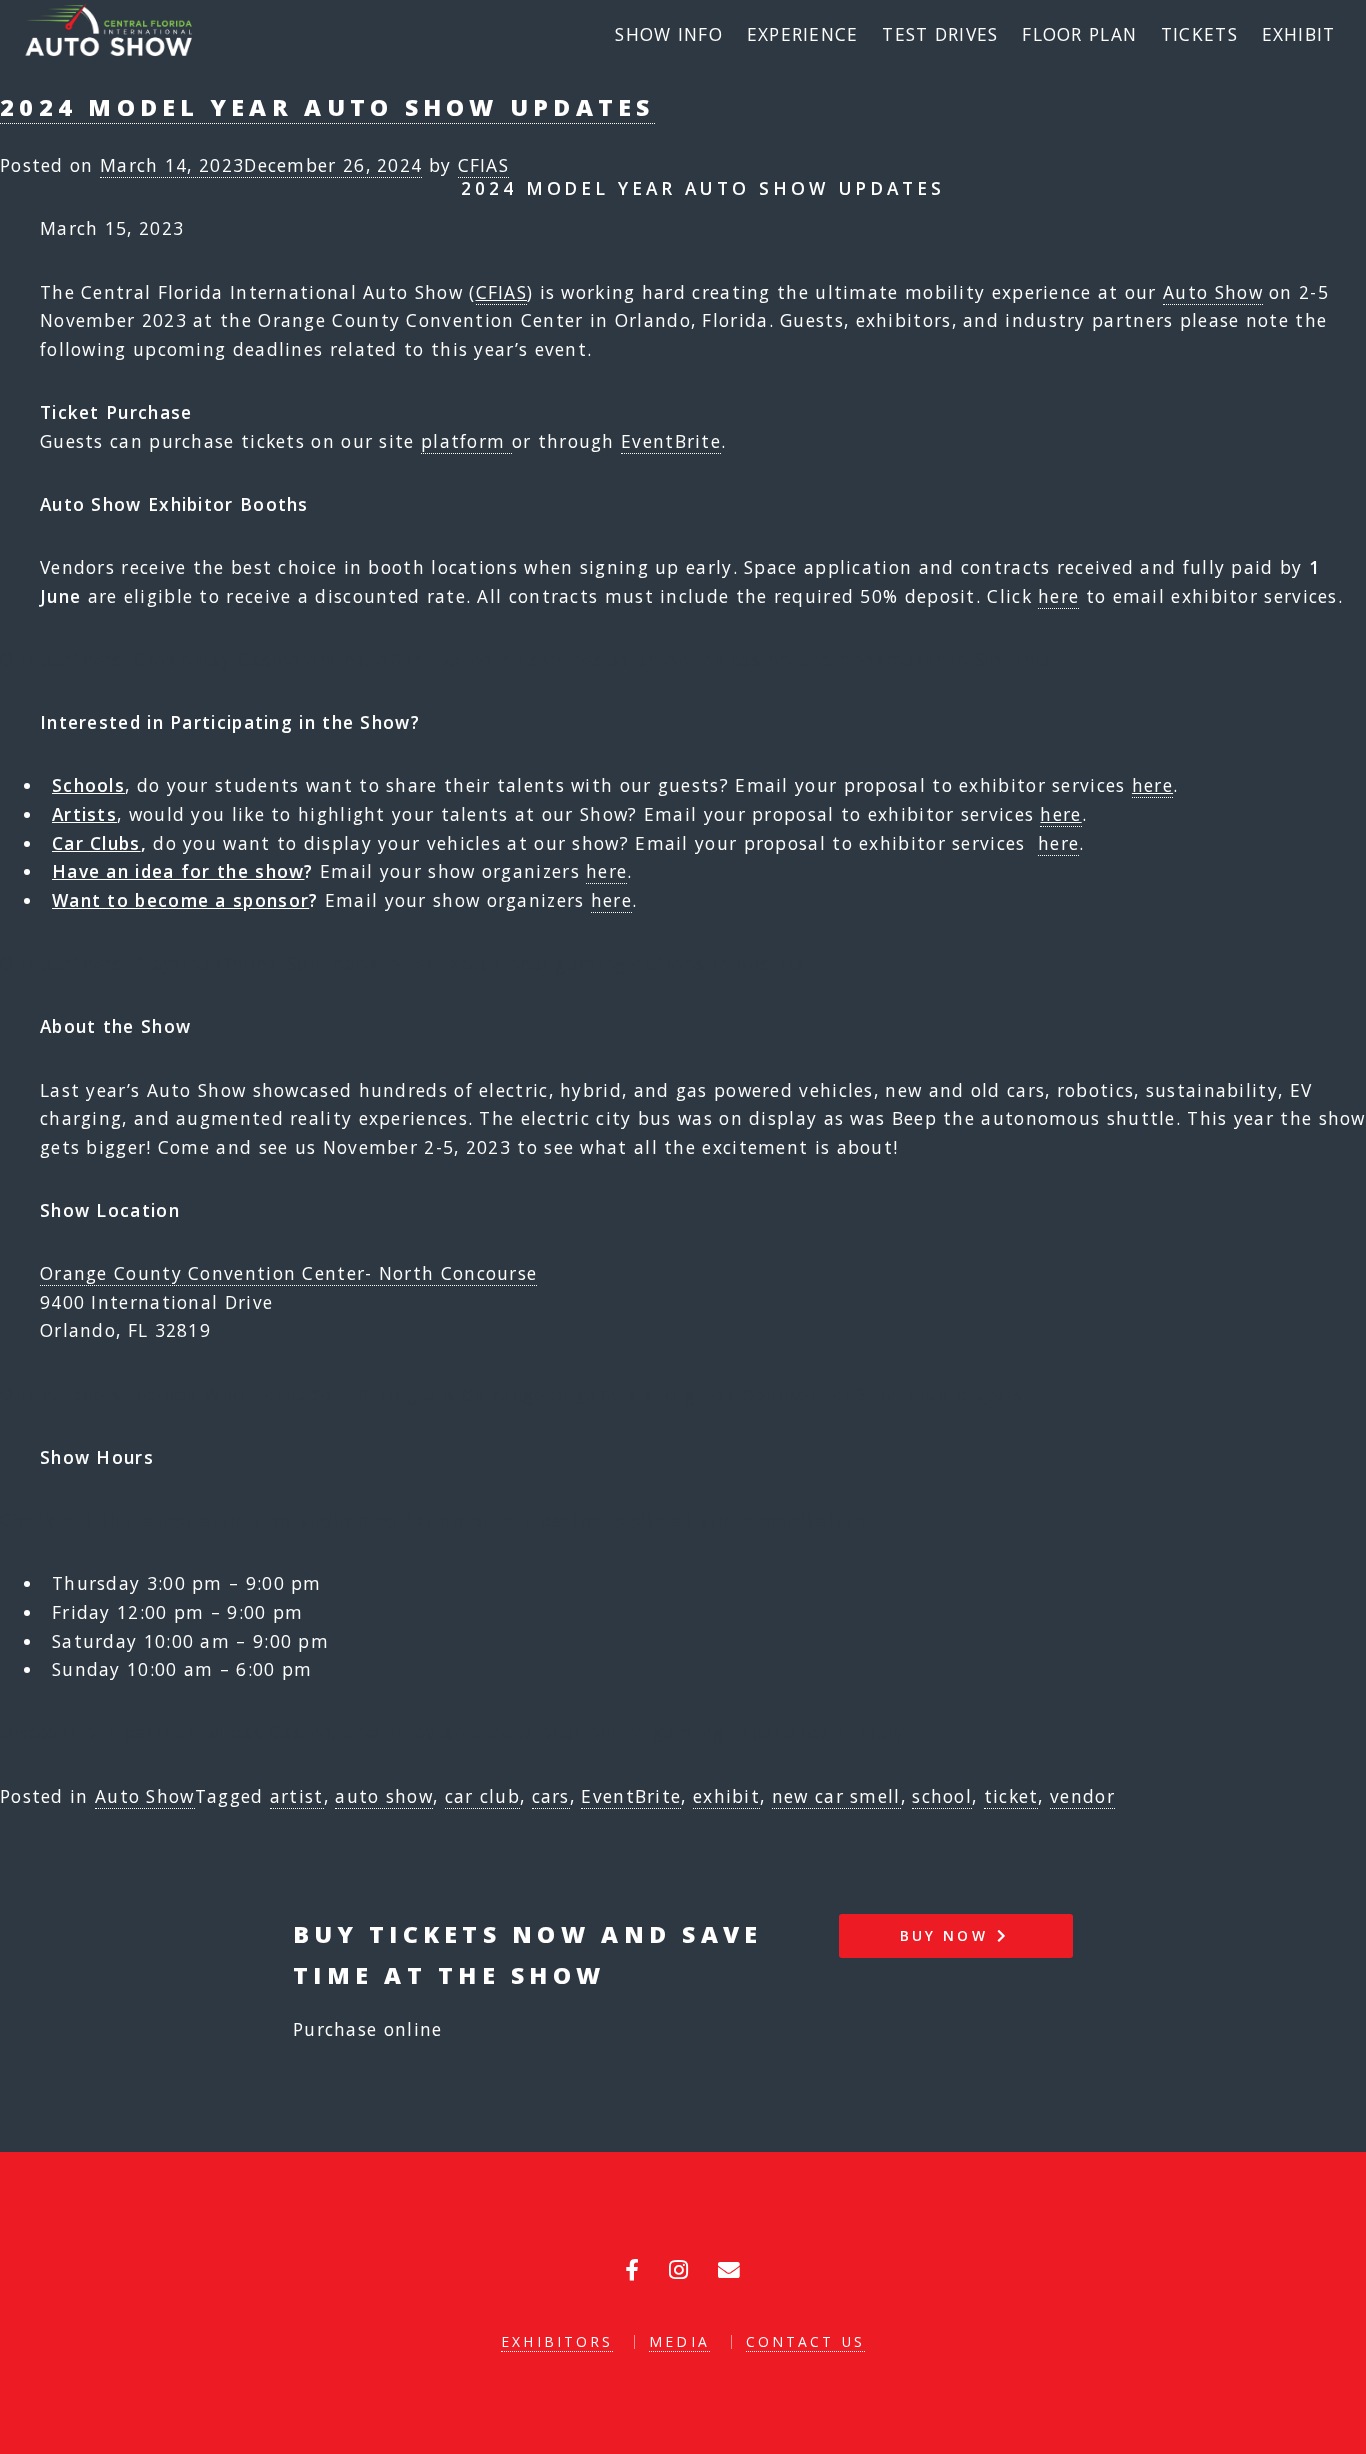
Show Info (669, 34)
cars (551, 1796)
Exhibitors (557, 2341)
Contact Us (805, 2341)
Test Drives (940, 34)
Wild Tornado (268, 1394)
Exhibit (1299, 34)
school (942, 1796)
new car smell (836, 1796)
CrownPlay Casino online (250, 659)
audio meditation (782, 1520)
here (1058, 596)
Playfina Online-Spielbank (256, 963)
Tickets (1199, 34)
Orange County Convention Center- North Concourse (288, 1273)
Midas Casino (270, 1732)
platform (466, 441)
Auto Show (1213, 292)
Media (679, 2341)
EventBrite (671, 441)
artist (297, 1796)
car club (482, 1796)
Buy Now (947, 1935)
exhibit (726, 1796)
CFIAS (484, 165)
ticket (1011, 1796)
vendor (1082, 1796)
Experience (803, 34)
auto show (384, 1796)
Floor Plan (1079, 34)
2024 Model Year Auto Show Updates (327, 107)
